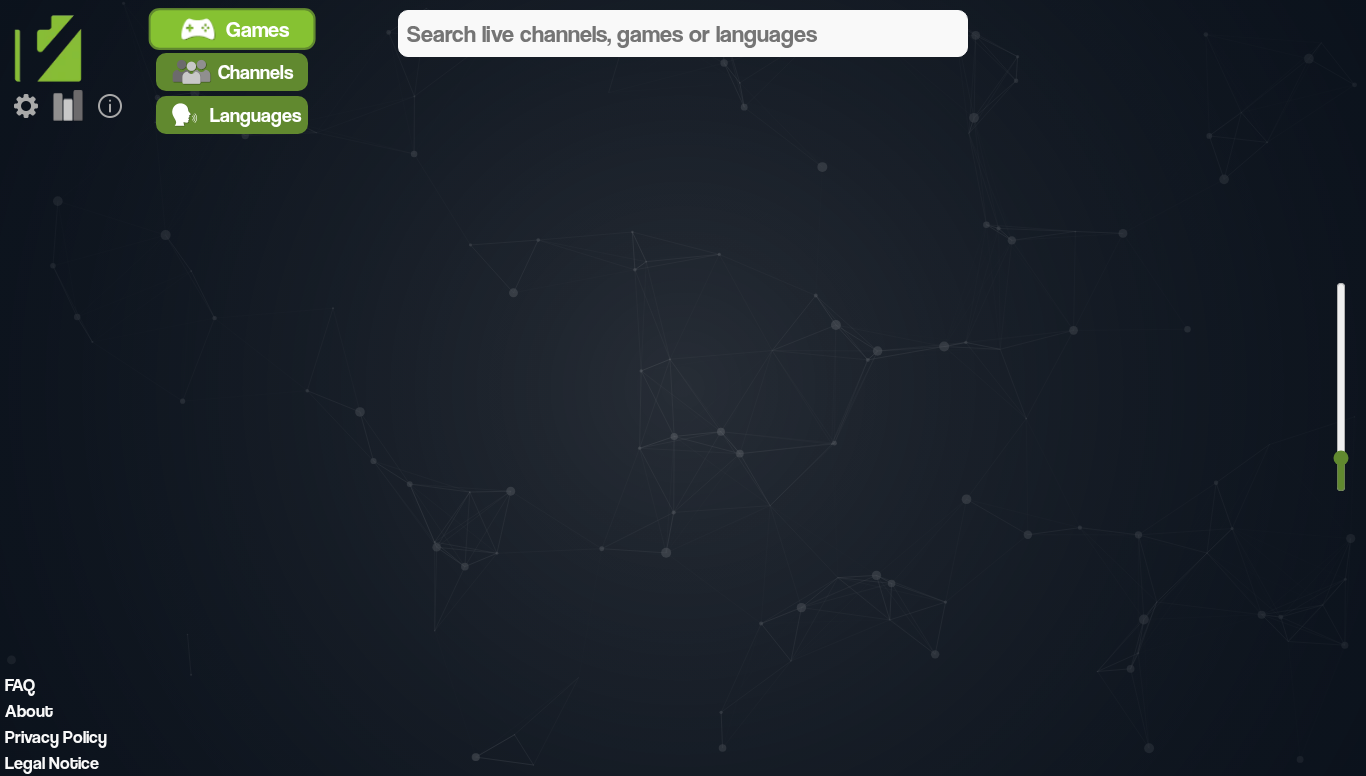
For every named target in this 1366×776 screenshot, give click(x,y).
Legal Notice (52, 762)
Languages (255, 115)
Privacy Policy (56, 736)
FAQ (20, 684)
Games (258, 29)
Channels (255, 72)
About (29, 710)
